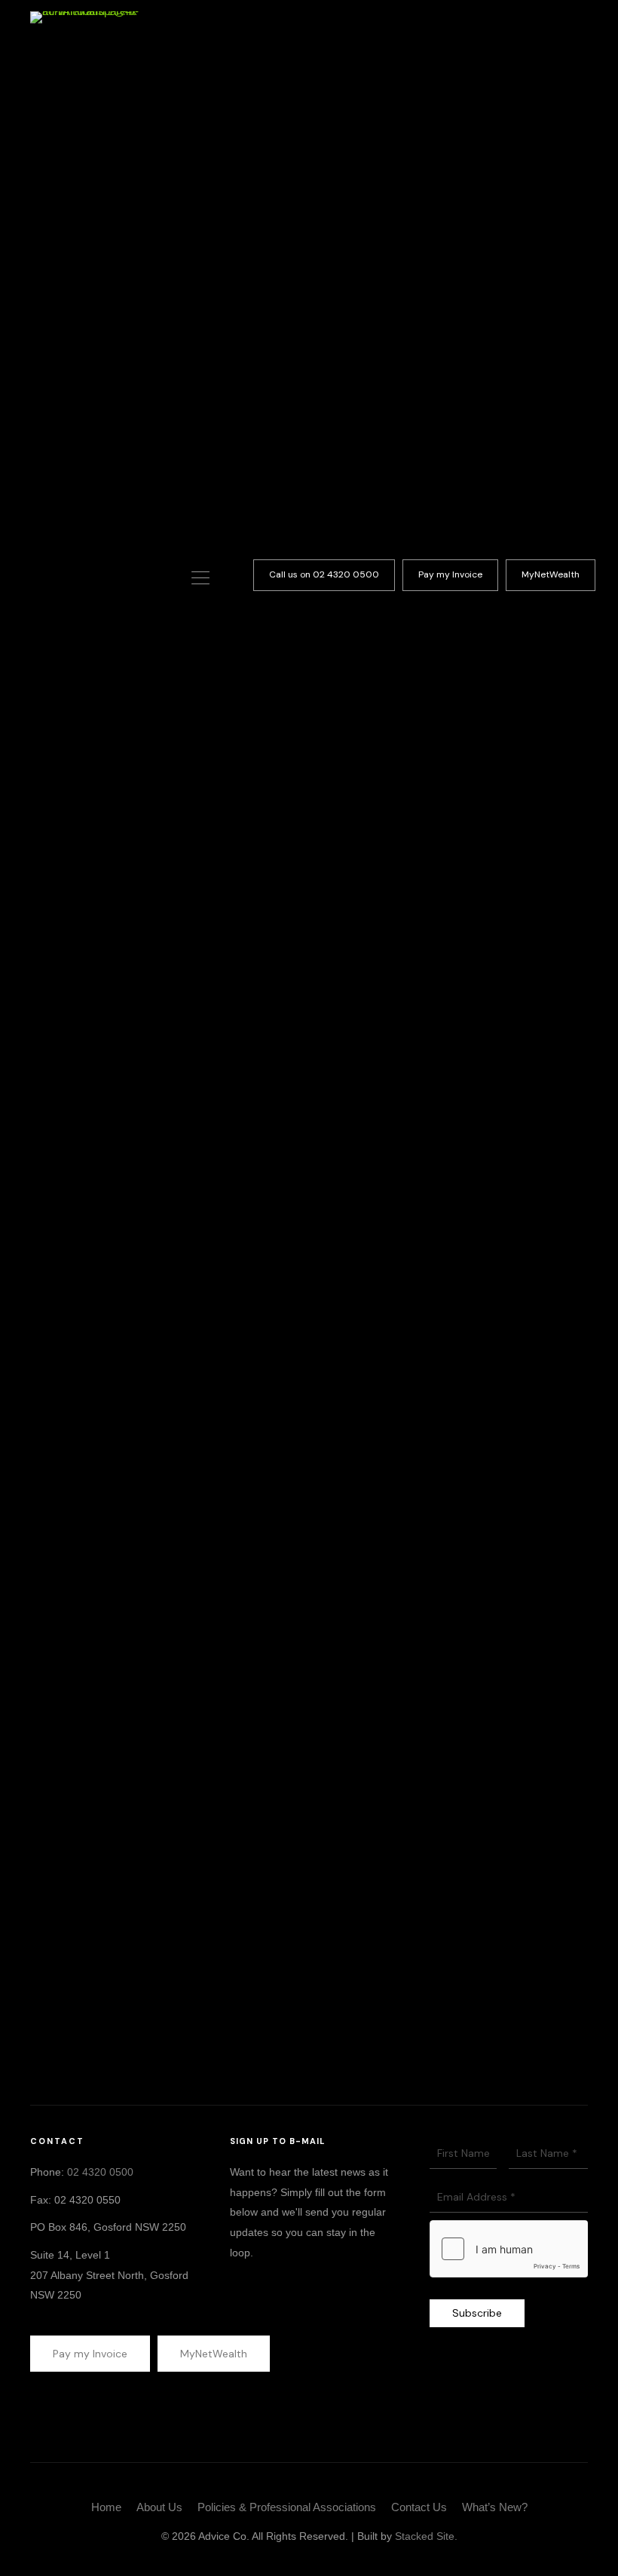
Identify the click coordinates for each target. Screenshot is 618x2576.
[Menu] (200, 579)
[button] (324, 575)
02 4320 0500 (100, 2172)
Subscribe (477, 2313)
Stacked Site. (426, 2536)
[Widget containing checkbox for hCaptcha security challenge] (509, 2249)
